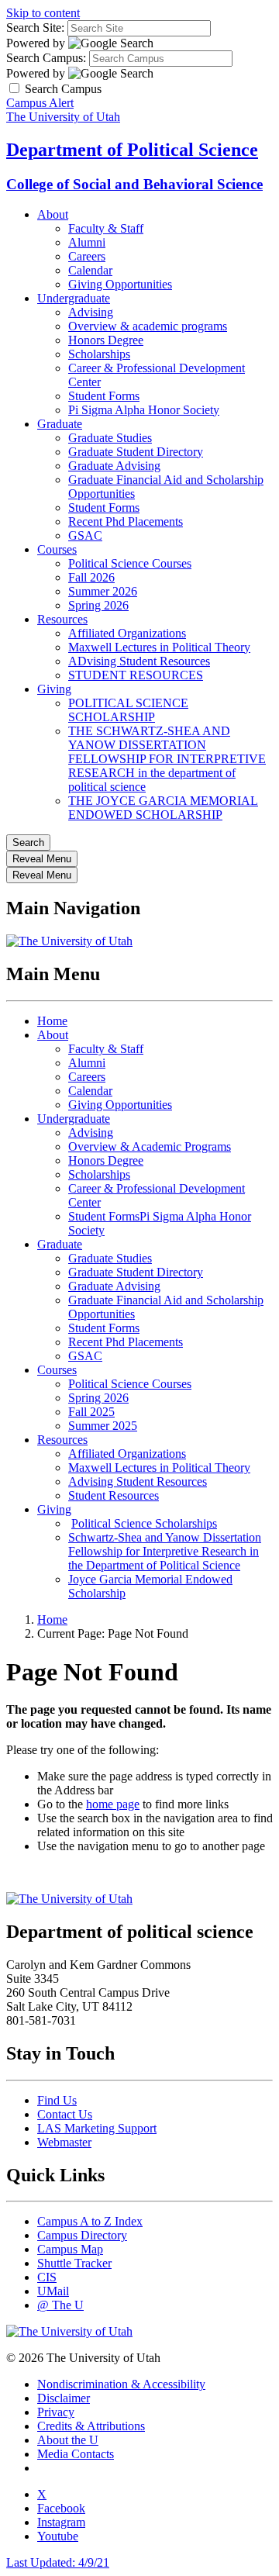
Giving (54, 689)
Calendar (90, 270)
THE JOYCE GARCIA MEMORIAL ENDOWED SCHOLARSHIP (163, 808)
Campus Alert (40, 103)
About (53, 214)
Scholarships (99, 354)
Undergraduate (74, 298)
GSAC (85, 535)
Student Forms (104, 396)
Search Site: (35, 28)
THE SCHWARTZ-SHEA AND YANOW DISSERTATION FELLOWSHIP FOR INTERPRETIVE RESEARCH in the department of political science (167, 759)
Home (52, 1021)
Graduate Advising (114, 466)
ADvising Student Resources (139, 661)
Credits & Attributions (91, 2426)
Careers (87, 256)
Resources (62, 619)
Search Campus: (46, 58)
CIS (47, 2277)
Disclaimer (64, 2398)
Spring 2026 (98, 605)
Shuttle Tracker (74, 2263)
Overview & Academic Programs (150, 1146)
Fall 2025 (91, 1412)
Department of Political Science (132, 150)
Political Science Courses (130, 563)
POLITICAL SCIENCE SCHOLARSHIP (128, 710)
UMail (53, 2291)
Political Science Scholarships (144, 1523)
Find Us (57, 2100)
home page (113, 1804)
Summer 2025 (103, 1426)
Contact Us (65, 2114)
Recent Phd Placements (126, 521)
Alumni (87, 242)
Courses (57, 549)
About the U (68, 2440)
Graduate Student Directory (136, 452)
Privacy (56, 2412)
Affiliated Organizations (127, 633)
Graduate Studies (110, 438)
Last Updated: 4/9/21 (58, 2562)
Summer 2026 (103, 591)
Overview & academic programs (148, 326)
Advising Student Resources (138, 1481)
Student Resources (114, 1495)
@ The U (60, 2305)
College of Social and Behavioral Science (134, 184)
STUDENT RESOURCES (136, 675)
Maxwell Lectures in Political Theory (159, 647)
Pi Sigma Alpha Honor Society (144, 410)
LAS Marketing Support (97, 2128)
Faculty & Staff (106, 228)
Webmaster (64, 2142)
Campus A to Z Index (90, 2221)
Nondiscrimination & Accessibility (121, 2384)
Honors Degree (106, 340)
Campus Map (70, 2249)
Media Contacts (76, 2454)
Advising (91, 312)
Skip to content (43, 13)
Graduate (60, 424)
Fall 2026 (91, 577)
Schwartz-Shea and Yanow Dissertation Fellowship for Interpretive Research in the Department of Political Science (165, 1551)
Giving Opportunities (120, 284)
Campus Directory (82, 2235)
